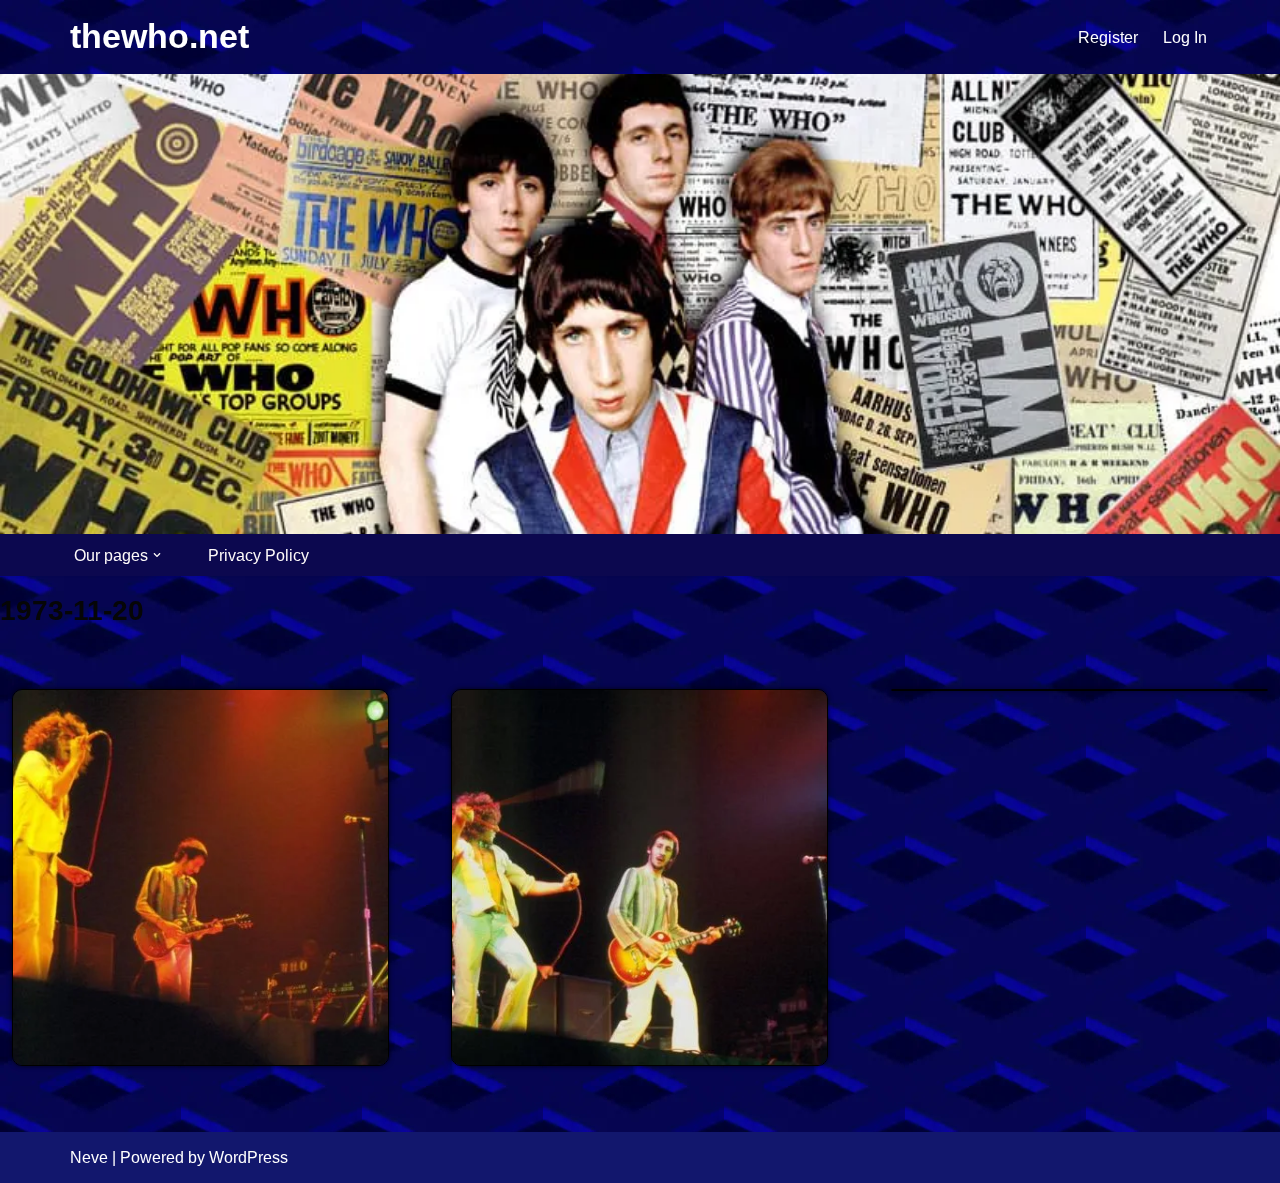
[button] (157, 555)
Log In (1185, 37)
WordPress (248, 1157)
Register (1108, 37)
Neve (89, 1157)
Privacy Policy (258, 555)
